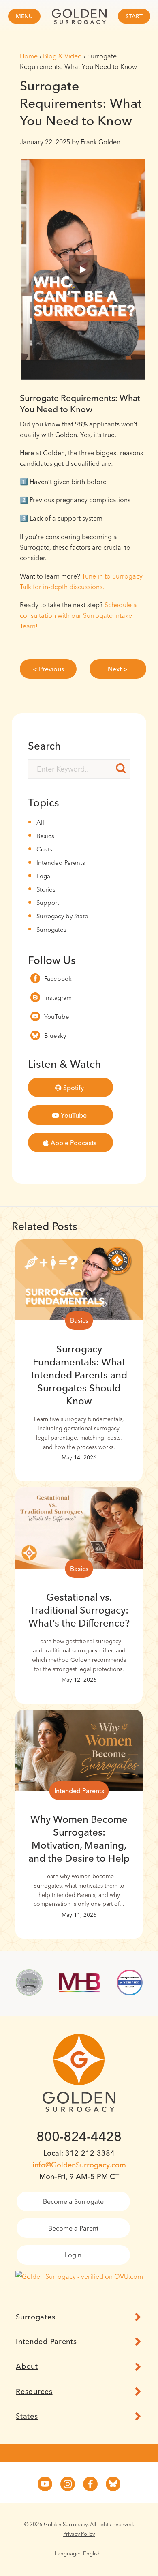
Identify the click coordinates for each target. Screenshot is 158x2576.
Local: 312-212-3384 (79, 2153)
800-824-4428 (79, 2136)
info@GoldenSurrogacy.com (79, 2165)
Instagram (58, 998)
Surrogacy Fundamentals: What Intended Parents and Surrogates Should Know (79, 1375)
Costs (44, 849)
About (27, 2366)
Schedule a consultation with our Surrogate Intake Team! (78, 615)
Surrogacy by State (62, 916)
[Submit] (121, 768)
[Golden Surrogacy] (79, 16)
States (27, 2416)
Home (29, 56)
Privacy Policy (79, 2534)
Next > (118, 669)
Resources (34, 2392)
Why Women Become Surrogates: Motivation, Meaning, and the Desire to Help (79, 1839)
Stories (46, 889)
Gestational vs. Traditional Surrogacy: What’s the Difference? (79, 1610)
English (92, 2553)
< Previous (48, 669)
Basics (45, 836)
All (40, 822)
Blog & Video (62, 56)
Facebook (58, 978)
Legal (44, 876)
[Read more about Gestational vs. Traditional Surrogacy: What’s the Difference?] (79, 1528)
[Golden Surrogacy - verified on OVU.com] (79, 2276)
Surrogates (51, 929)
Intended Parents (61, 863)
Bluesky (55, 1036)
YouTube (57, 1017)
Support (48, 903)
